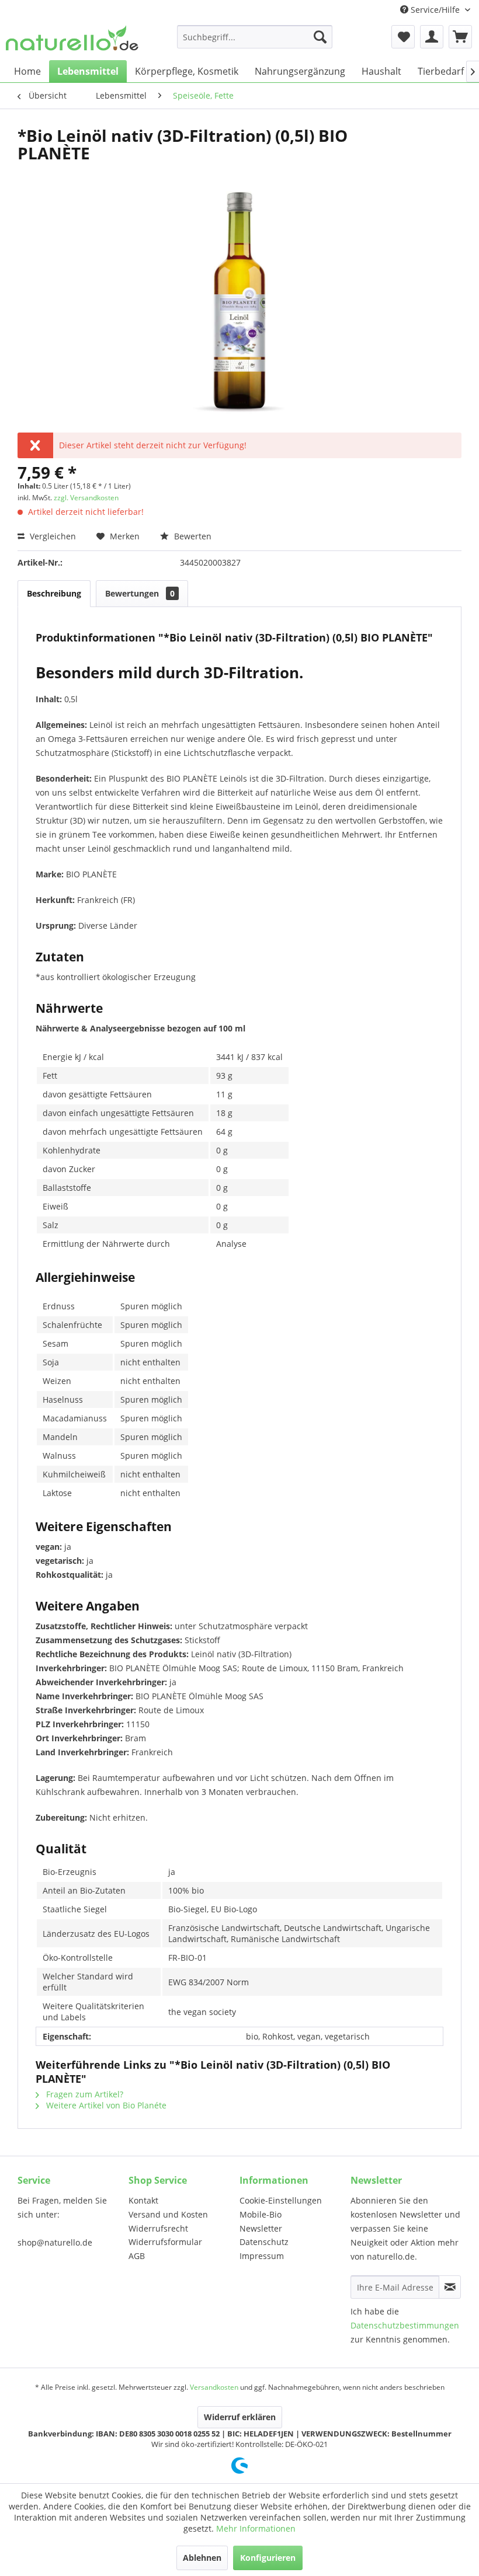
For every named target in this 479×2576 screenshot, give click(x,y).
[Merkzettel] (403, 37)
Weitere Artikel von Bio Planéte (105, 2105)
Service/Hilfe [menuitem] (435, 10)
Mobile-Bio (261, 2214)
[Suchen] (320, 37)
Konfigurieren (268, 2558)
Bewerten (192, 536)
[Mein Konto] (432, 37)
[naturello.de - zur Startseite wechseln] (72, 40)
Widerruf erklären (240, 2417)
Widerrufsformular (165, 2242)
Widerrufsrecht (158, 2228)
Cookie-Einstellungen (281, 2200)
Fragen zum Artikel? (84, 2094)
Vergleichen (52, 536)
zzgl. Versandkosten (86, 498)
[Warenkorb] (460, 37)
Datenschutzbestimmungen (405, 2325)
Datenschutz (264, 2242)
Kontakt (143, 2200)
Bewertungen (140, 593)
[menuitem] (255, 37)
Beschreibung (54, 593)
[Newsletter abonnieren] (450, 2287)
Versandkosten (214, 2387)
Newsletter (261, 2228)
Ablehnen (202, 2558)
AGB (137, 2256)
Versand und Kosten (168, 2214)
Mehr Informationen (256, 2528)
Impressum (262, 2256)
